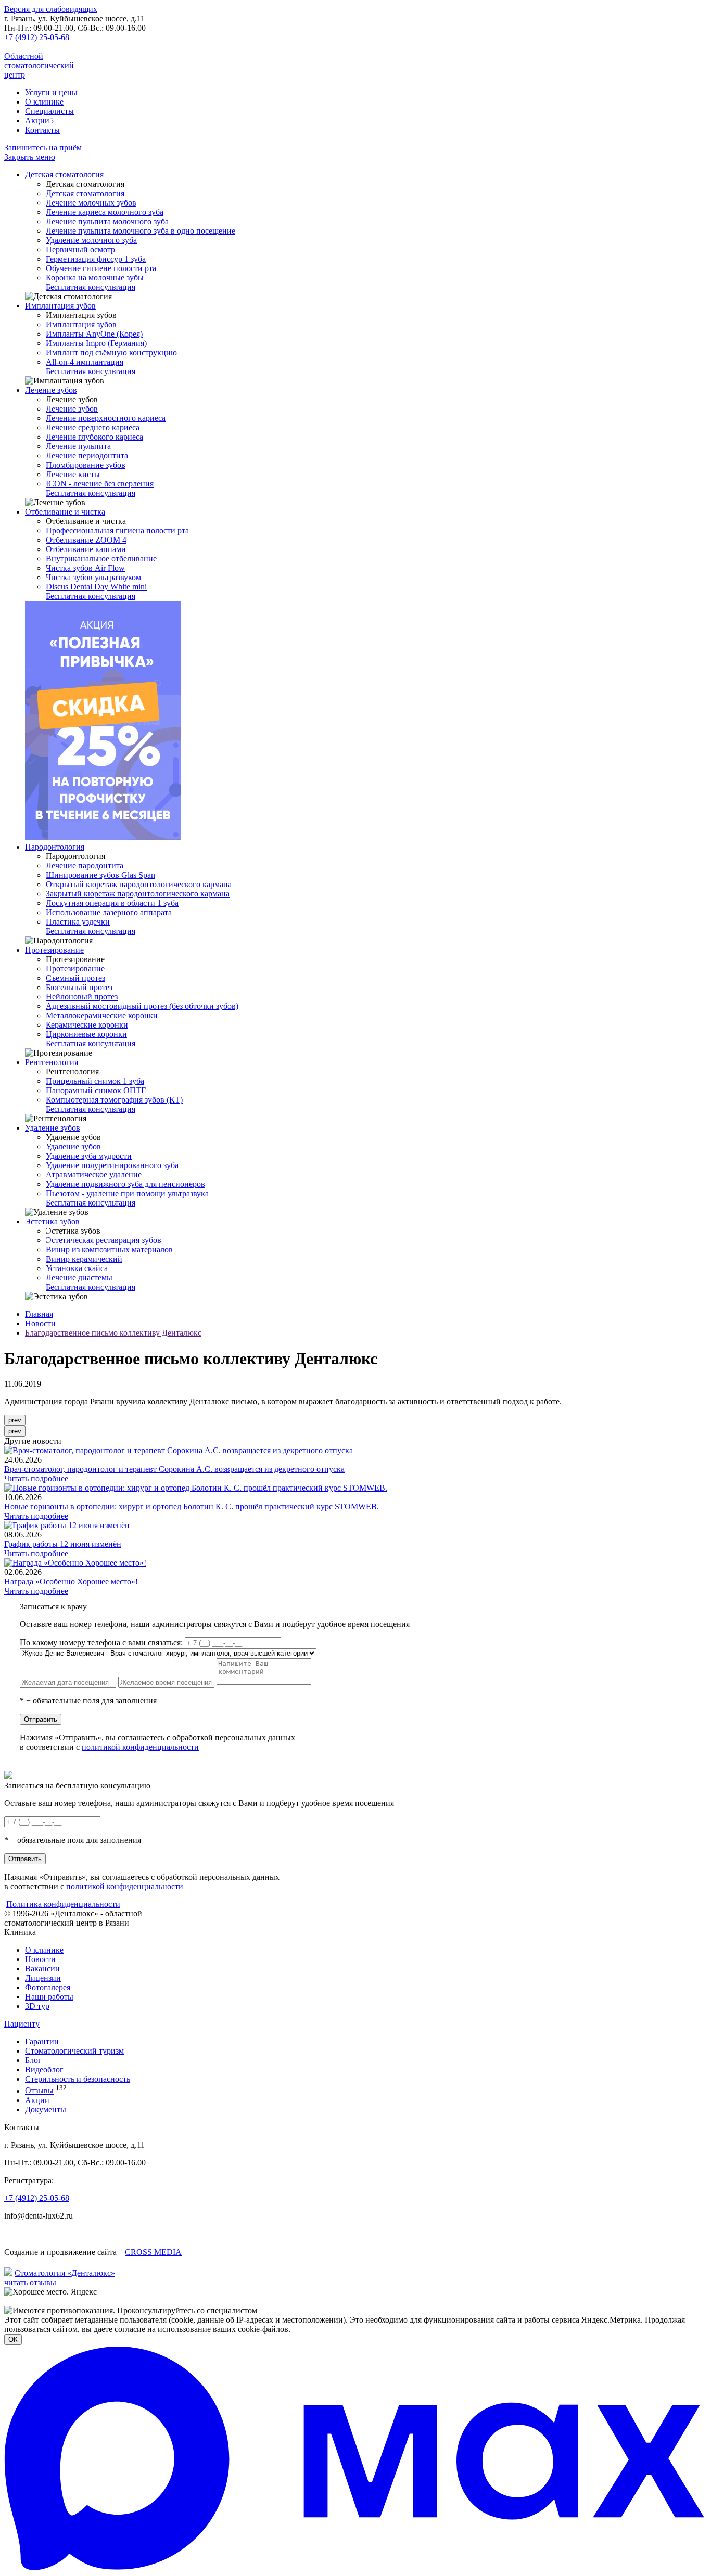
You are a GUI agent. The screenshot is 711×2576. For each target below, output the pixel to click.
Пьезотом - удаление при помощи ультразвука (127, 1193)
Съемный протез (75, 978)
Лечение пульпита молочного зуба (107, 221)
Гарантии (42, 2041)
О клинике (44, 102)
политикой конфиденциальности (140, 1747)
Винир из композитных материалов (109, 1249)
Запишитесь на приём (43, 148)
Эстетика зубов (52, 1221)
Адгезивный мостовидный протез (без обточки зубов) (142, 1006)
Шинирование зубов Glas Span (100, 875)
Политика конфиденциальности (63, 1904)
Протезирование (54, 950)
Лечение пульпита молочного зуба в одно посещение (141, 231)
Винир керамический (84, 1259)
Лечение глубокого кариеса (94, 437)
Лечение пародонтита (85, 866)
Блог (33, 2060)
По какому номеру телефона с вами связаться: (101, 1642)
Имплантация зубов (60, 306)
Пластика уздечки (78, 922)
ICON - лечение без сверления (100, 484)
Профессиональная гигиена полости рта (117, 530)
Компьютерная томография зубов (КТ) (114, 1100)
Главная (39, 1314)
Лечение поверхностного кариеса (106, 418)
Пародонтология (55, 847)
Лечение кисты (73, 474)
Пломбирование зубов (86, 465)
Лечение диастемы (79, 1278)
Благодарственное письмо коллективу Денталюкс (113, 1333)
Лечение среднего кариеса (93, 427)
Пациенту (22, 2024)
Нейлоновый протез (82, 997)
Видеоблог (44, 2069)
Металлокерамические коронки (102, 1015)
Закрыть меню (30, 157)
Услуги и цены (51, 92)
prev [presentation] (15, 1420)
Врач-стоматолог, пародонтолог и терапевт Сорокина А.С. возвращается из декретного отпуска (174, 1469)
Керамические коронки (87, 1025)
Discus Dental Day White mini (96, 587)
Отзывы (39, 2091)
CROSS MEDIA (153, 2252)
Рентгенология (52, 1062)
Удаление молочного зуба (91, 240)
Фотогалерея (48, 1987)
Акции (39, 120)
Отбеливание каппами (86, 549)
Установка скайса (77, 1268)
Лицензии (43, 1978)
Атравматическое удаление (94, 1175)
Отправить (41, 1719)
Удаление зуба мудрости (89, 1156)
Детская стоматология (64, 175)
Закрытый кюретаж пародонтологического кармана (138, 894)
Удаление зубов (53, 1128)
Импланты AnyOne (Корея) (94, 334)
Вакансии (42, 1969)
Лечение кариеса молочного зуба (105, 212)
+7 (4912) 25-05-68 (37, 37)
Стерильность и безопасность (78, 2079)
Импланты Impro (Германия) (96, 343)
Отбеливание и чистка (65, 512)
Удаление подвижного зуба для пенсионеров (125, 1184)
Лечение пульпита (78, 446)
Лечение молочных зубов (91, 203)
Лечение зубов (51, 390)
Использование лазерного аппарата (109, 912)
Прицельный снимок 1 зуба (95, 1081)
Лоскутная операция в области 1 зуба (112, 903)
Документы (46, 2110)
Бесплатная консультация (91, 287)
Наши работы (49, 1997)
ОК (13, 2340)
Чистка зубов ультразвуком (93, 577)
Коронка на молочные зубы (95, 278)
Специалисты (49, 111)
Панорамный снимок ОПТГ (96, 1090)
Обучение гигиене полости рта (101, 268)
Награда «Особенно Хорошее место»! (71, 1581)
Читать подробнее (36, 1478)
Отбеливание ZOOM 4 (86, 540)
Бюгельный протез (79, 987)
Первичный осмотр (80, 249)
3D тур (37, 2006)
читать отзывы (30, 2282)
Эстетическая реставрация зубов (104, 1240)
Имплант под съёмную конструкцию (111, 353)
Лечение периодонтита (87, 456)
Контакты (42, 130)
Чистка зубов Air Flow (85, 568)
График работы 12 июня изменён (63, 1544)
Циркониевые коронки (86, 1034)
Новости (40, 1323)
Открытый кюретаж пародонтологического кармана (139, 884)
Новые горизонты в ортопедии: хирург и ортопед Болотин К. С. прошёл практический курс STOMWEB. (192, 1507)
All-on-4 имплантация (85, 362)
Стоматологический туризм (74, 2051)
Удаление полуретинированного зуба (112, 1165)
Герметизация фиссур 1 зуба (96, 259)
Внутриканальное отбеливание (101, 559)
